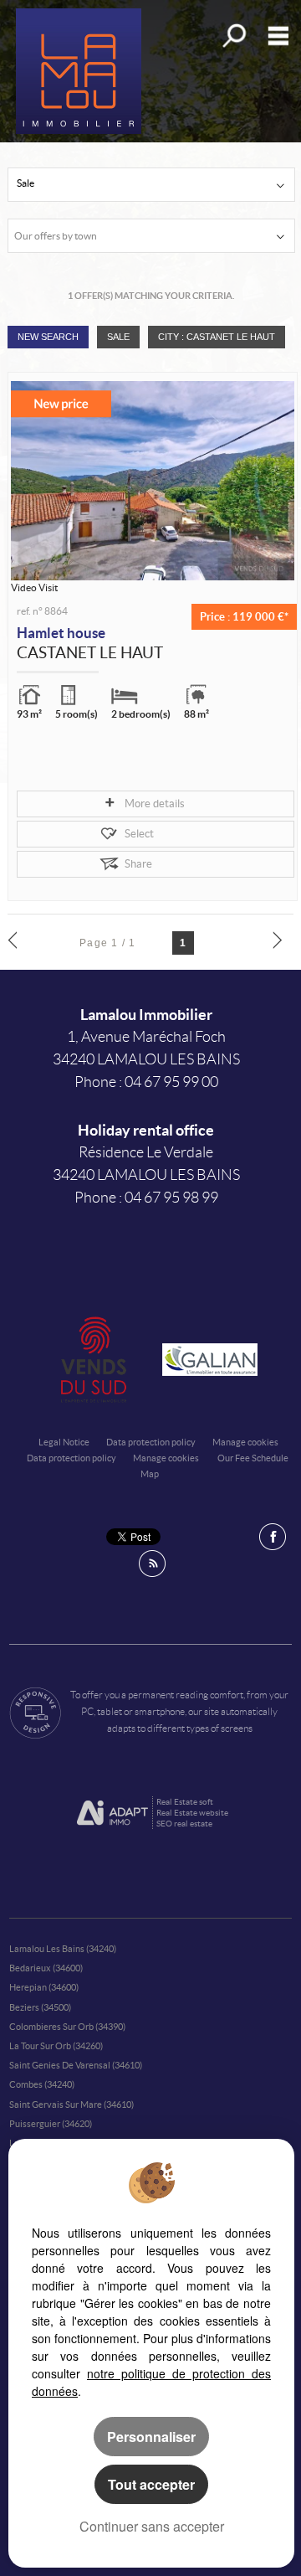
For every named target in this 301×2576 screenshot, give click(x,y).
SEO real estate (184, 1824)
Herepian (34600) (44, 1987)
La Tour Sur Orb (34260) (56, 2046)
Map (150, 1474)
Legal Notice (64, 1442)
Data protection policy (151, 1442)
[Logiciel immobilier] (112, 1813)
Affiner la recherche (233, 36)
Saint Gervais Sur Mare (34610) (71, 2105)
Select (139, 834)
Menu (275, 36)
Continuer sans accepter (152, 2526)
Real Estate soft (185, 1802)
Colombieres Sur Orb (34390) (67, 2027)
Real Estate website (192, 1813)
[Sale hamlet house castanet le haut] (153, 481)
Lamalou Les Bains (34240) (63, 1949)
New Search (48, 337)
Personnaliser (151, 2437)
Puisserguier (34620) (51, 2124)
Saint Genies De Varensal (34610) (76, 2065)
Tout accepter (151, 2484)
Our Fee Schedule (254, 1458)
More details (155, 804)
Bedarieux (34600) (46, 1968)
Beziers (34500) (40, 2007)
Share (138, 864)
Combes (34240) (42, 2084)
